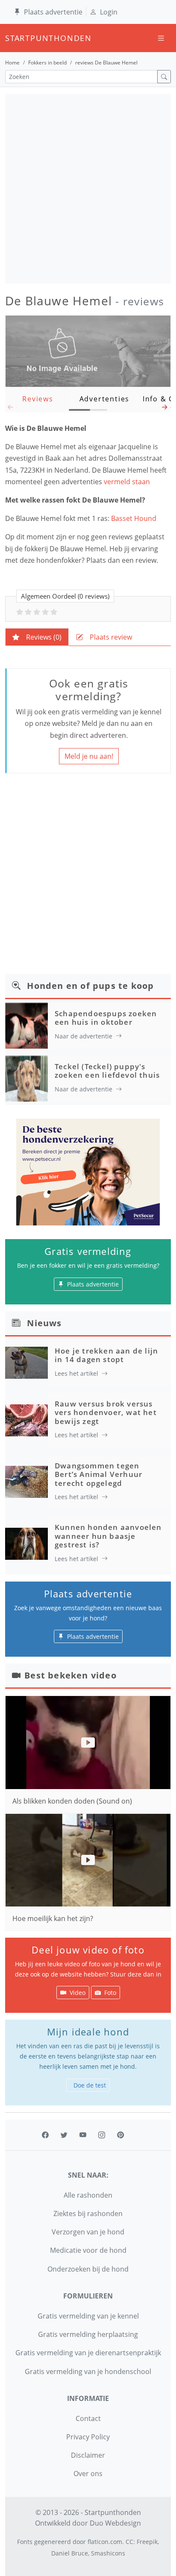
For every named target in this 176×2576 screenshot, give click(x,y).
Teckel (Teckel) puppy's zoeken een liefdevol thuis (107, 1071)
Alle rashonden (88, 2195)
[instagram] (102, 2135)
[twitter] (64, 2135)
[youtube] (83, 2135)
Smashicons (108, 2553)
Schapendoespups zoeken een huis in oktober (106, 1018)
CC (129, 2542)
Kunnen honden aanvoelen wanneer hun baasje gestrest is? (108, 1536)
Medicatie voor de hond (88, 2250)
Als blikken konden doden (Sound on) (72, 1801)
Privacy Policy (88, 2437)
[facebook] (45, 2135)
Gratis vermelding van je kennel (88, 2316)
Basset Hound (134, 518)
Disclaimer (88, 2455)
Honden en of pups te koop (90, 986)
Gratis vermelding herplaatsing (88, 2334)
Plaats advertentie (53, 12)
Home (12, 63)
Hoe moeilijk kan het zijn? (53, 1918)
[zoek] (164, 77)
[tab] (37, 637)
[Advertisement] (88, 189)
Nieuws (44, 1323)
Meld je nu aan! (89, 756)
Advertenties (105, 399)
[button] (165, 409)
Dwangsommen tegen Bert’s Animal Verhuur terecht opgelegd (98, 1474)
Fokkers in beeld (47, 63)
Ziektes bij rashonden (88, 2213)
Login (109, 12)
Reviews (38, 399)
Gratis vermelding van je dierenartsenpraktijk (88, 2353)
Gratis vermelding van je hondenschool (88, 2371)
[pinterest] (120, 2135)
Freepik (147, 2542)
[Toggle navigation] (161, 38)
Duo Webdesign (115, 2523)
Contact (88, 2418)
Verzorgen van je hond (88, 2232)
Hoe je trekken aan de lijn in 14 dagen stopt (106, 1355)
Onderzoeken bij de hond (88, 2269)
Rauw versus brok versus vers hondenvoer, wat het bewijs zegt (106, 1412)
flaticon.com (105, 2542)
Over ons (88, 2474)
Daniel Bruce (70, 2553)
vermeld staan (128, 482)
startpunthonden (13, 38)
